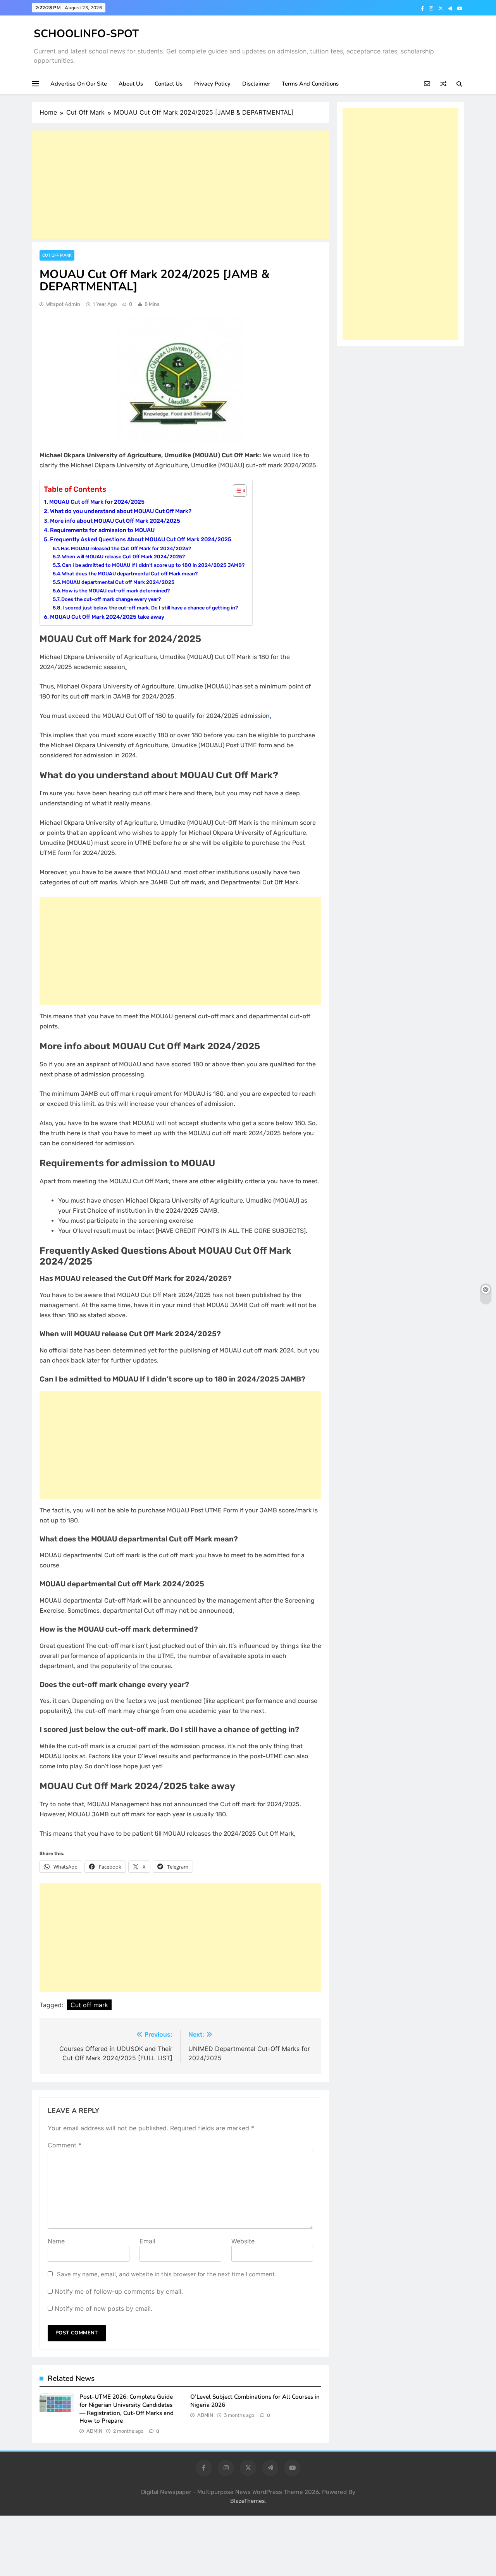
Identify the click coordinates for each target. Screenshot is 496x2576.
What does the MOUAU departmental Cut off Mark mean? (130, 574)
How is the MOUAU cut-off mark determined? (116, 591)
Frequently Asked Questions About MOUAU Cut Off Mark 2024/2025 (141, 539)
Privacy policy (212, 84)
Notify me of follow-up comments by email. (119, 2291)
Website (243, 2241)
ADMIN (94, 2431)
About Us (131, 84)
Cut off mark (89, 2005)
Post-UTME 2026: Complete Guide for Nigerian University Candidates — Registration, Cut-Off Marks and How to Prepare (127, 2409)
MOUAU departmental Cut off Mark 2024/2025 (118, 582)
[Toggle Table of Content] (236, 491)
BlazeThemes (247, 2501)
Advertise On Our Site (79, 84)
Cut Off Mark (57, 255)
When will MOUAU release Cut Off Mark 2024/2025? (123, 557)
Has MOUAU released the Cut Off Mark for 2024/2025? (126, 548)
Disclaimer (256, 84)
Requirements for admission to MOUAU (102, 530)
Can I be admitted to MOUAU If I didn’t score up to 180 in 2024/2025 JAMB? (153, 565)
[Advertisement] (180, 185)
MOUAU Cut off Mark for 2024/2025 (97, 502)
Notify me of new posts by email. (103, 2308)
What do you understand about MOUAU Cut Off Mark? (121, 511)
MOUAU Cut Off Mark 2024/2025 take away (107, 617)
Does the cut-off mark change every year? (111, 599)
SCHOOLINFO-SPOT (86, 34)
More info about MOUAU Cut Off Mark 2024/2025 (115, 521)
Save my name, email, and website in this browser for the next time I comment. (167, 2274)
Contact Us (169, 84)
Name (56, 2241)
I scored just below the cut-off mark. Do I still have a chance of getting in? (151, 608)
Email (147, 2241)
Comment (65, 2145)
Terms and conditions (310, 84)
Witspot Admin (63, 304)
